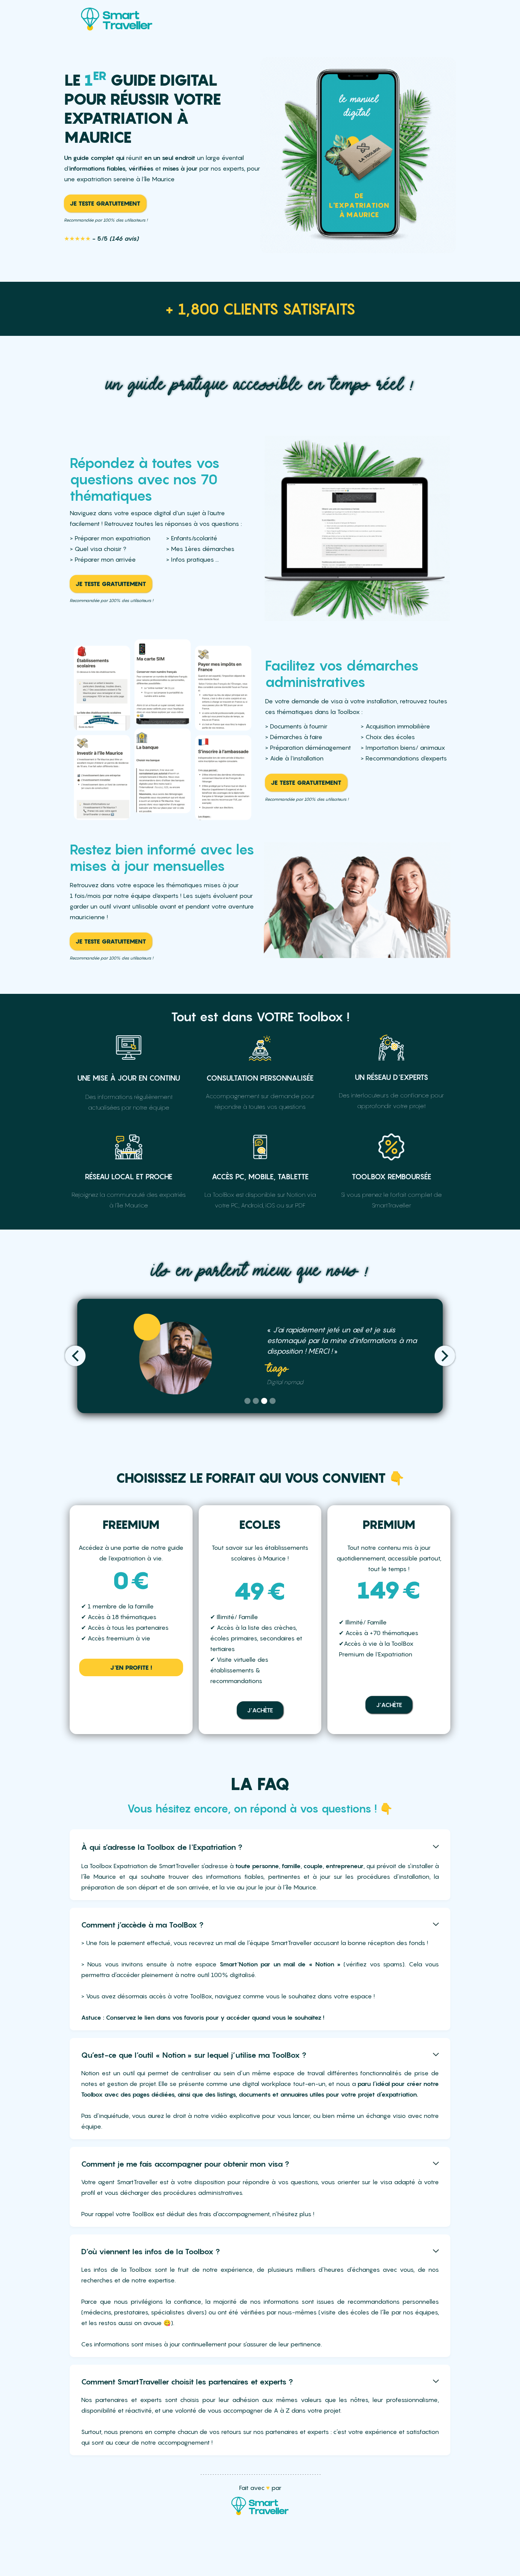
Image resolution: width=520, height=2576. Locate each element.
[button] (77, 1356)
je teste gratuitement (306, 783)
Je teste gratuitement (105, 203)
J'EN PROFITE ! (131, 1667)
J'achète (260, 1710)
